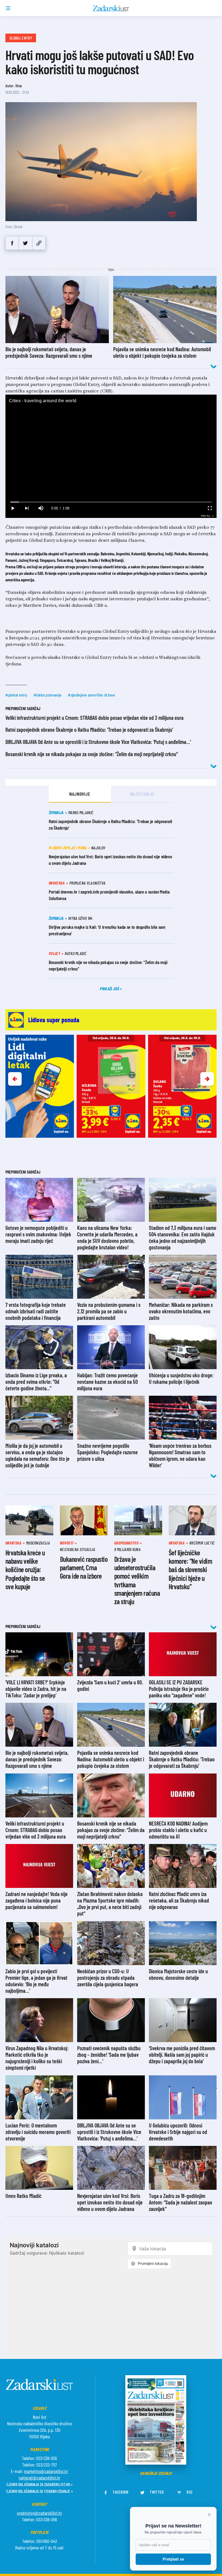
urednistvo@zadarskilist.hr (39, 2513)
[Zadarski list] (111, 8)
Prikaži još (110, 989)
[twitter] (25, 243)
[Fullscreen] (210, 508)
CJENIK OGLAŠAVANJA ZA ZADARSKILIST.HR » (40, 2484)
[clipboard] (39, 243)
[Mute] (41, 508)
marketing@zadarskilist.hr (46, 2471)
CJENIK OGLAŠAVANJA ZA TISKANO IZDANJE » (40, 2491)
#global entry (16, 695)
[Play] (12, 508)
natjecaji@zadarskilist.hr (40, 2478)
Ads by (205, 516)
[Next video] (27, 508)
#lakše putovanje (48, 695)
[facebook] (12, 243)
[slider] (111, 502)
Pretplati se (173, 2559)
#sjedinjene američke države (92, 695)
